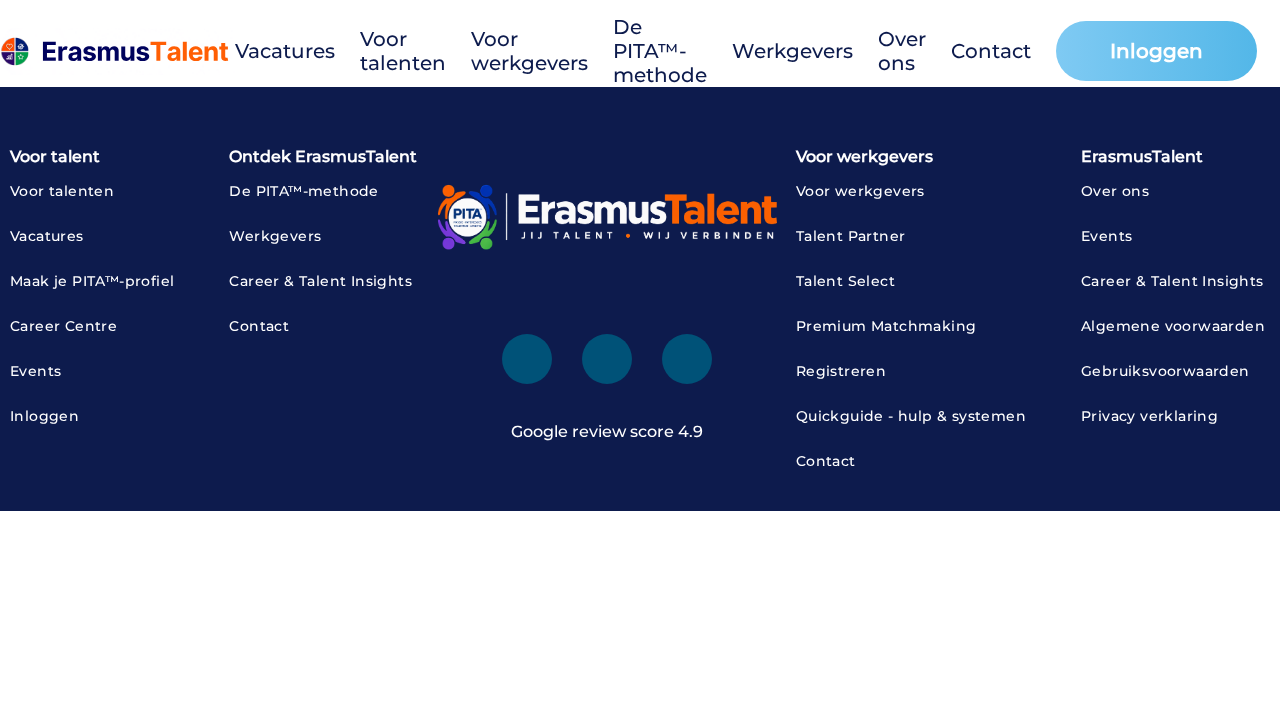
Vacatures (285, 51)
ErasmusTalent (1142, 156)
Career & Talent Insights (320, 281)
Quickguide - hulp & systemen (911, 416)
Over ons (902, 51)
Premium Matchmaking (886, 326)
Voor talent (55, 156)
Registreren (841, 371)
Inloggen (1156, 51)
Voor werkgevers (529, 51)
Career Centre (63, 326)
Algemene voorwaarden (1173, 326)
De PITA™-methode (660, 51)
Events (35, 371)
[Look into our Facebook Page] (607, 359)
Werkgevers (792, 51)
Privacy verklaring (1149, 416)
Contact (991, 51)
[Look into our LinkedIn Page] (527, 359)
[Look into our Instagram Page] (687, 359)
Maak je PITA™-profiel (92, 281)
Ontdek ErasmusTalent (323, 156)
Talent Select (845, 281)
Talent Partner (851, 236)
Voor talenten (403, 51)
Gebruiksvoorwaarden (1165, 371)
